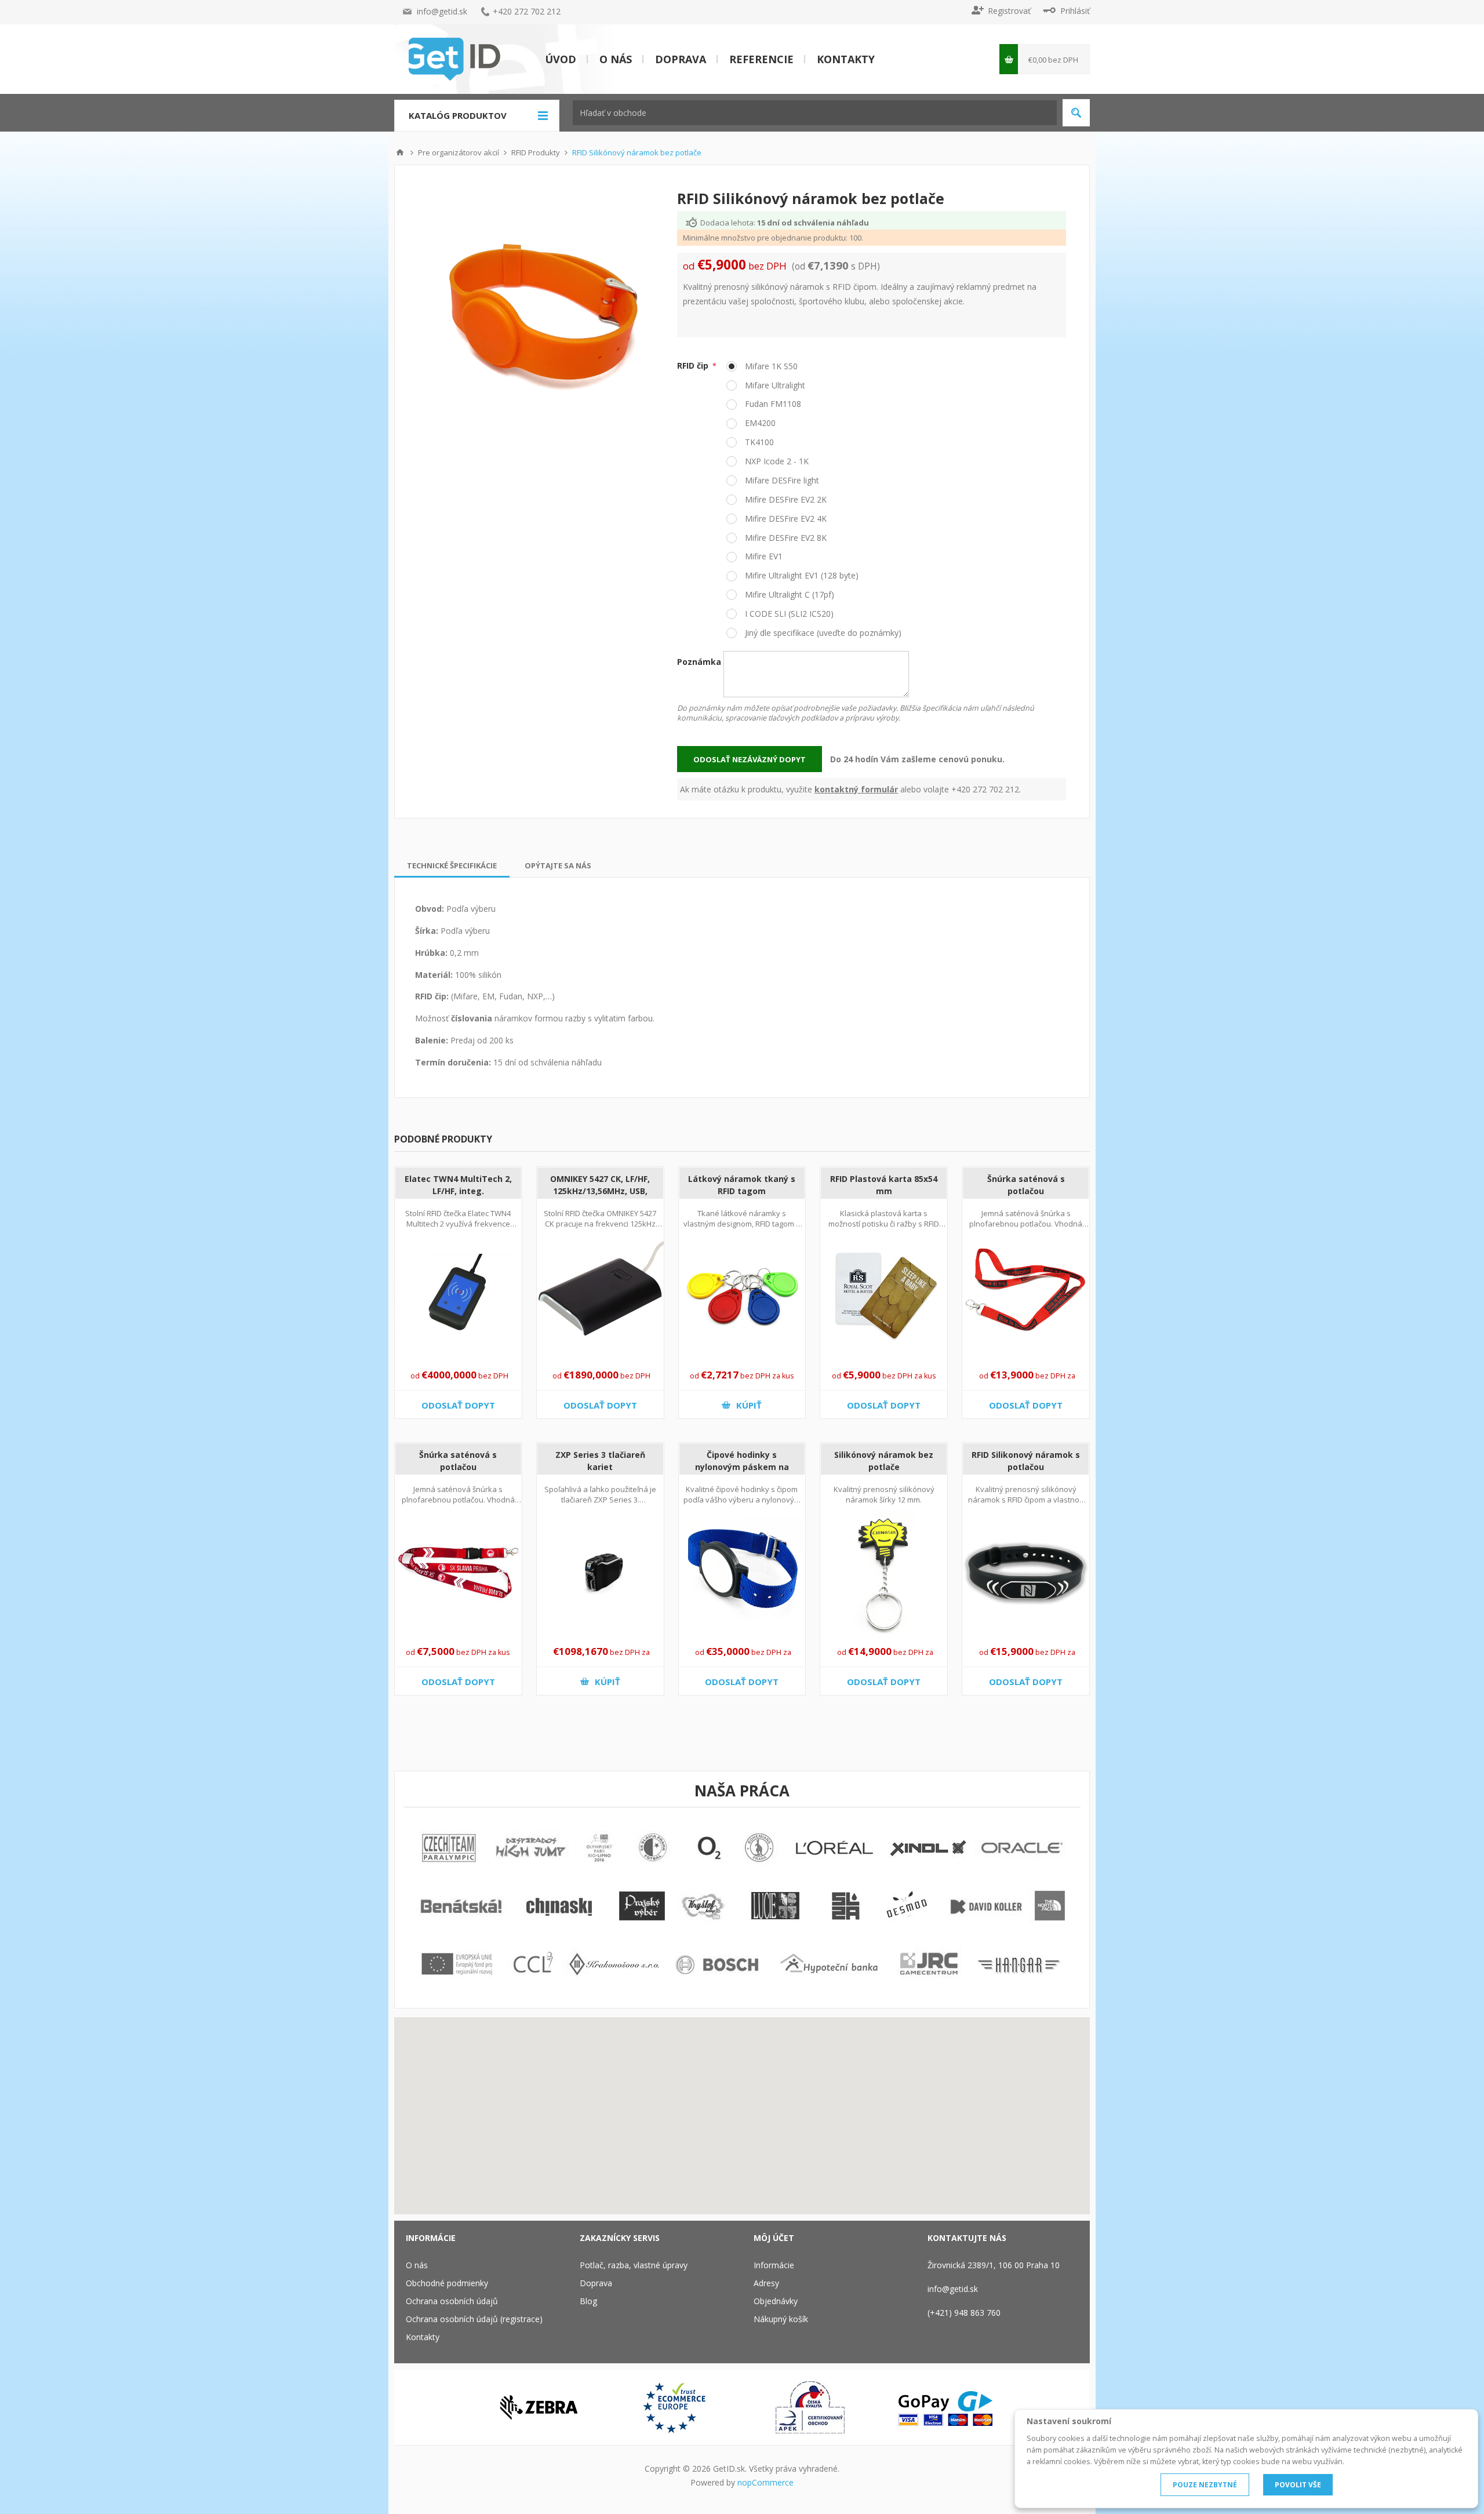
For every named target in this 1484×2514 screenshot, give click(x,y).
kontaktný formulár (856, 789)
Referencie (761, 59)
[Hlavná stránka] (400, 152)
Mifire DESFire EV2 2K (785, 499)
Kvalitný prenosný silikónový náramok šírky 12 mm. (884, 1494)
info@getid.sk (442, 11)
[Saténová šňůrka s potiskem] (458, 1572)
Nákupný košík (781, 2319)
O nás (616, 59)
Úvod (561, 59)
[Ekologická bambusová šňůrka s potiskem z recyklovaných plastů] (1026, 1296)
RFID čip (694, 365)
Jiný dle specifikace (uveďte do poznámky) (822, 633)
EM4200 (759, 423)
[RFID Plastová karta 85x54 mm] (884, 1296)
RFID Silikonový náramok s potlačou (1026, 1461)
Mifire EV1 (763, 556)
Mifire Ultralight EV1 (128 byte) (801, 575)
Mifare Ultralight (774, 385)
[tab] (452, 865)
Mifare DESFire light (781, 480)
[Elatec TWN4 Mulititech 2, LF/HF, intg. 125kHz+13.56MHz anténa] (458, 1296)
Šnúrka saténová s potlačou (1026, 1185)
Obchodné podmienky (447, 2283)
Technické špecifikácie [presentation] (452, 865)
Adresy (766, 2283)
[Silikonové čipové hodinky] (1026, 1572)
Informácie (774, 2265)
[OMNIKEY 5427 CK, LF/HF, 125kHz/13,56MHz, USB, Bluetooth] (600, 1296)
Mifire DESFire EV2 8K (785, 538)
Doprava (681, 59)
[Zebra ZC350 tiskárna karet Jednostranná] (600, 1572)
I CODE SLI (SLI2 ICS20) (788, 614)
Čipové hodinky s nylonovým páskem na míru (742, 1467)
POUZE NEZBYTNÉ (1205, 2485)
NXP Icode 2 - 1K (776, 461)
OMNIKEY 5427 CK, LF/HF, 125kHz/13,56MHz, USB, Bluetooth (600, 1191)
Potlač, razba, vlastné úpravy (634, 2265)
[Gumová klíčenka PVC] (884, 1572)
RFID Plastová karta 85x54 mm (884, 1185)
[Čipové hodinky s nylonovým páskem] (742, 1572)
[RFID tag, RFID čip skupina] (742, 1296)
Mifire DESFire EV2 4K (785, 519)
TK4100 (758, 442)
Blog (588, 2301)
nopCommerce (765, 2482)
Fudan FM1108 (772, 404)
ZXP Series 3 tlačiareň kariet (600, 1461)
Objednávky (776, 2301)
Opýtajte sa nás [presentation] (558, 865)
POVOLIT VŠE (1298, 2485)
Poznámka (699, 662)
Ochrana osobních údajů (452, 2301)
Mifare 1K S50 (770, 366)
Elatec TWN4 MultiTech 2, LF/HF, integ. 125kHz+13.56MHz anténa (458, 1191)
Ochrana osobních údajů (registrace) (474, 2319)
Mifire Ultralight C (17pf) (788, 594)
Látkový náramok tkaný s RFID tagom (742, 1185)
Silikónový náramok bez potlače (884, 1461)
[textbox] (815, 113)
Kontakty (846, 59)
